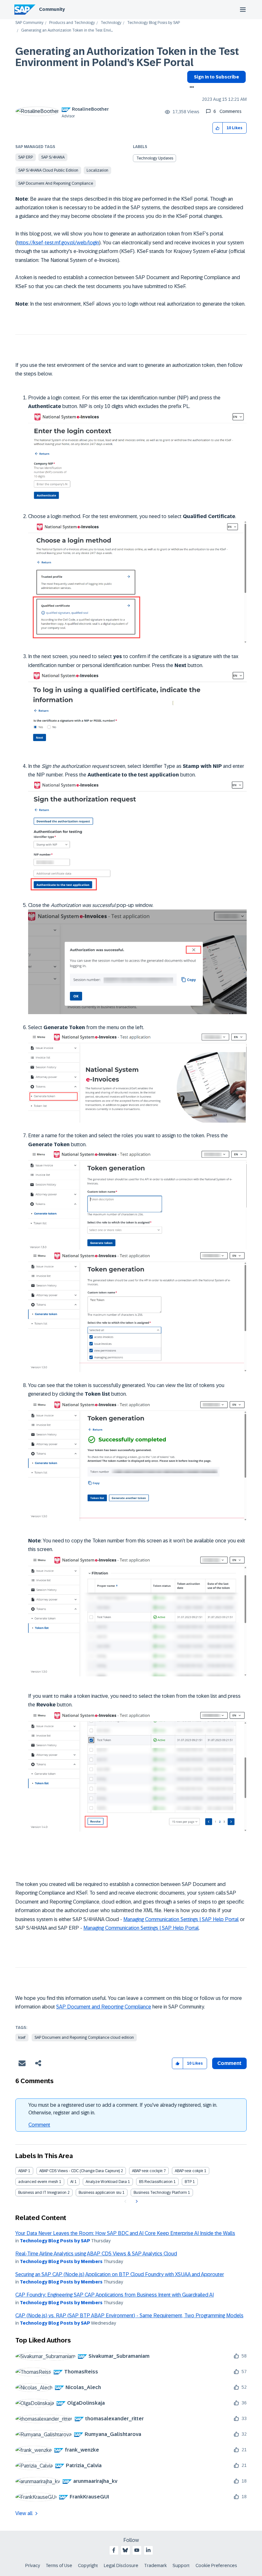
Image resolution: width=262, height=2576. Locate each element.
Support (181, 2565)
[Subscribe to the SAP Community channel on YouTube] (137, 2550)
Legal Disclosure (121, 2565)
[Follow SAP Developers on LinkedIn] (148, 2550)
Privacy (33, 2565)
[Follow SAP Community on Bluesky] (125, 2550)
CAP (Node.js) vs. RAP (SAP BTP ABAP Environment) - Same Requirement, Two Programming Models (129, 2316)
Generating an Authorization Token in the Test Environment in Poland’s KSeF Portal (127, 57)
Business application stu (100, 2193)
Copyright (88, 2565)
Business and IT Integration (42, 2193)
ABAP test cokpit (189, 2171)
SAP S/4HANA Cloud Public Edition (48, 170)
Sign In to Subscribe (216, 77)
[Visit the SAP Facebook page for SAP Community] (114, 2550)
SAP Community (29, 23)
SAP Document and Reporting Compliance (56, 183)
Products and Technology (72, 23)
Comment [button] (229, 2063)
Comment (39, 2125)
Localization (97, 170)
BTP (188, 2182)
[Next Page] (136, 2201)
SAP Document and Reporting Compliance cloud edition (84, 2038)
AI (72, 2182)
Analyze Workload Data (106, 2182)
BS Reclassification (156, 2182)
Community (52, 9)
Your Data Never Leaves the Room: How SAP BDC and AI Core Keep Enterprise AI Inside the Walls (125, 2233)
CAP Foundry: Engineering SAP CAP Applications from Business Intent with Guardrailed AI (115, 2295)
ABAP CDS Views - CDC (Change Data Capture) (80, 2171)
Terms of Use (59, 2565)
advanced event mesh (38, 2182)
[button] (218, 128)
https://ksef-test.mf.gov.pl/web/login (58, 243)
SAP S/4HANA (53, 157)
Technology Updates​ (155, 158)
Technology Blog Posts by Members (61, 2261)
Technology (111, 23)
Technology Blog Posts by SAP (154, 23)
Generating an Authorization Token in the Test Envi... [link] (67, 30)
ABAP (23, 2171)
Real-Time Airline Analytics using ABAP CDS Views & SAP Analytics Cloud (96, 2254)
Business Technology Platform (160, 2193)
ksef (22, 2038)
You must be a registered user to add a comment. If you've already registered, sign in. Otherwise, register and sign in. (123, 2109)
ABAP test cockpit (147, 2171)
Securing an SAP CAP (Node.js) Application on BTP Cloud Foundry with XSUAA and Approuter (120, 2274)
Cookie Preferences (216, 2565)
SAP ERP (26, 157)
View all (24, 2513)
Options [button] (191, 88)
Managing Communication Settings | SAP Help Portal (181, 1919)
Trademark (155, 2565)
